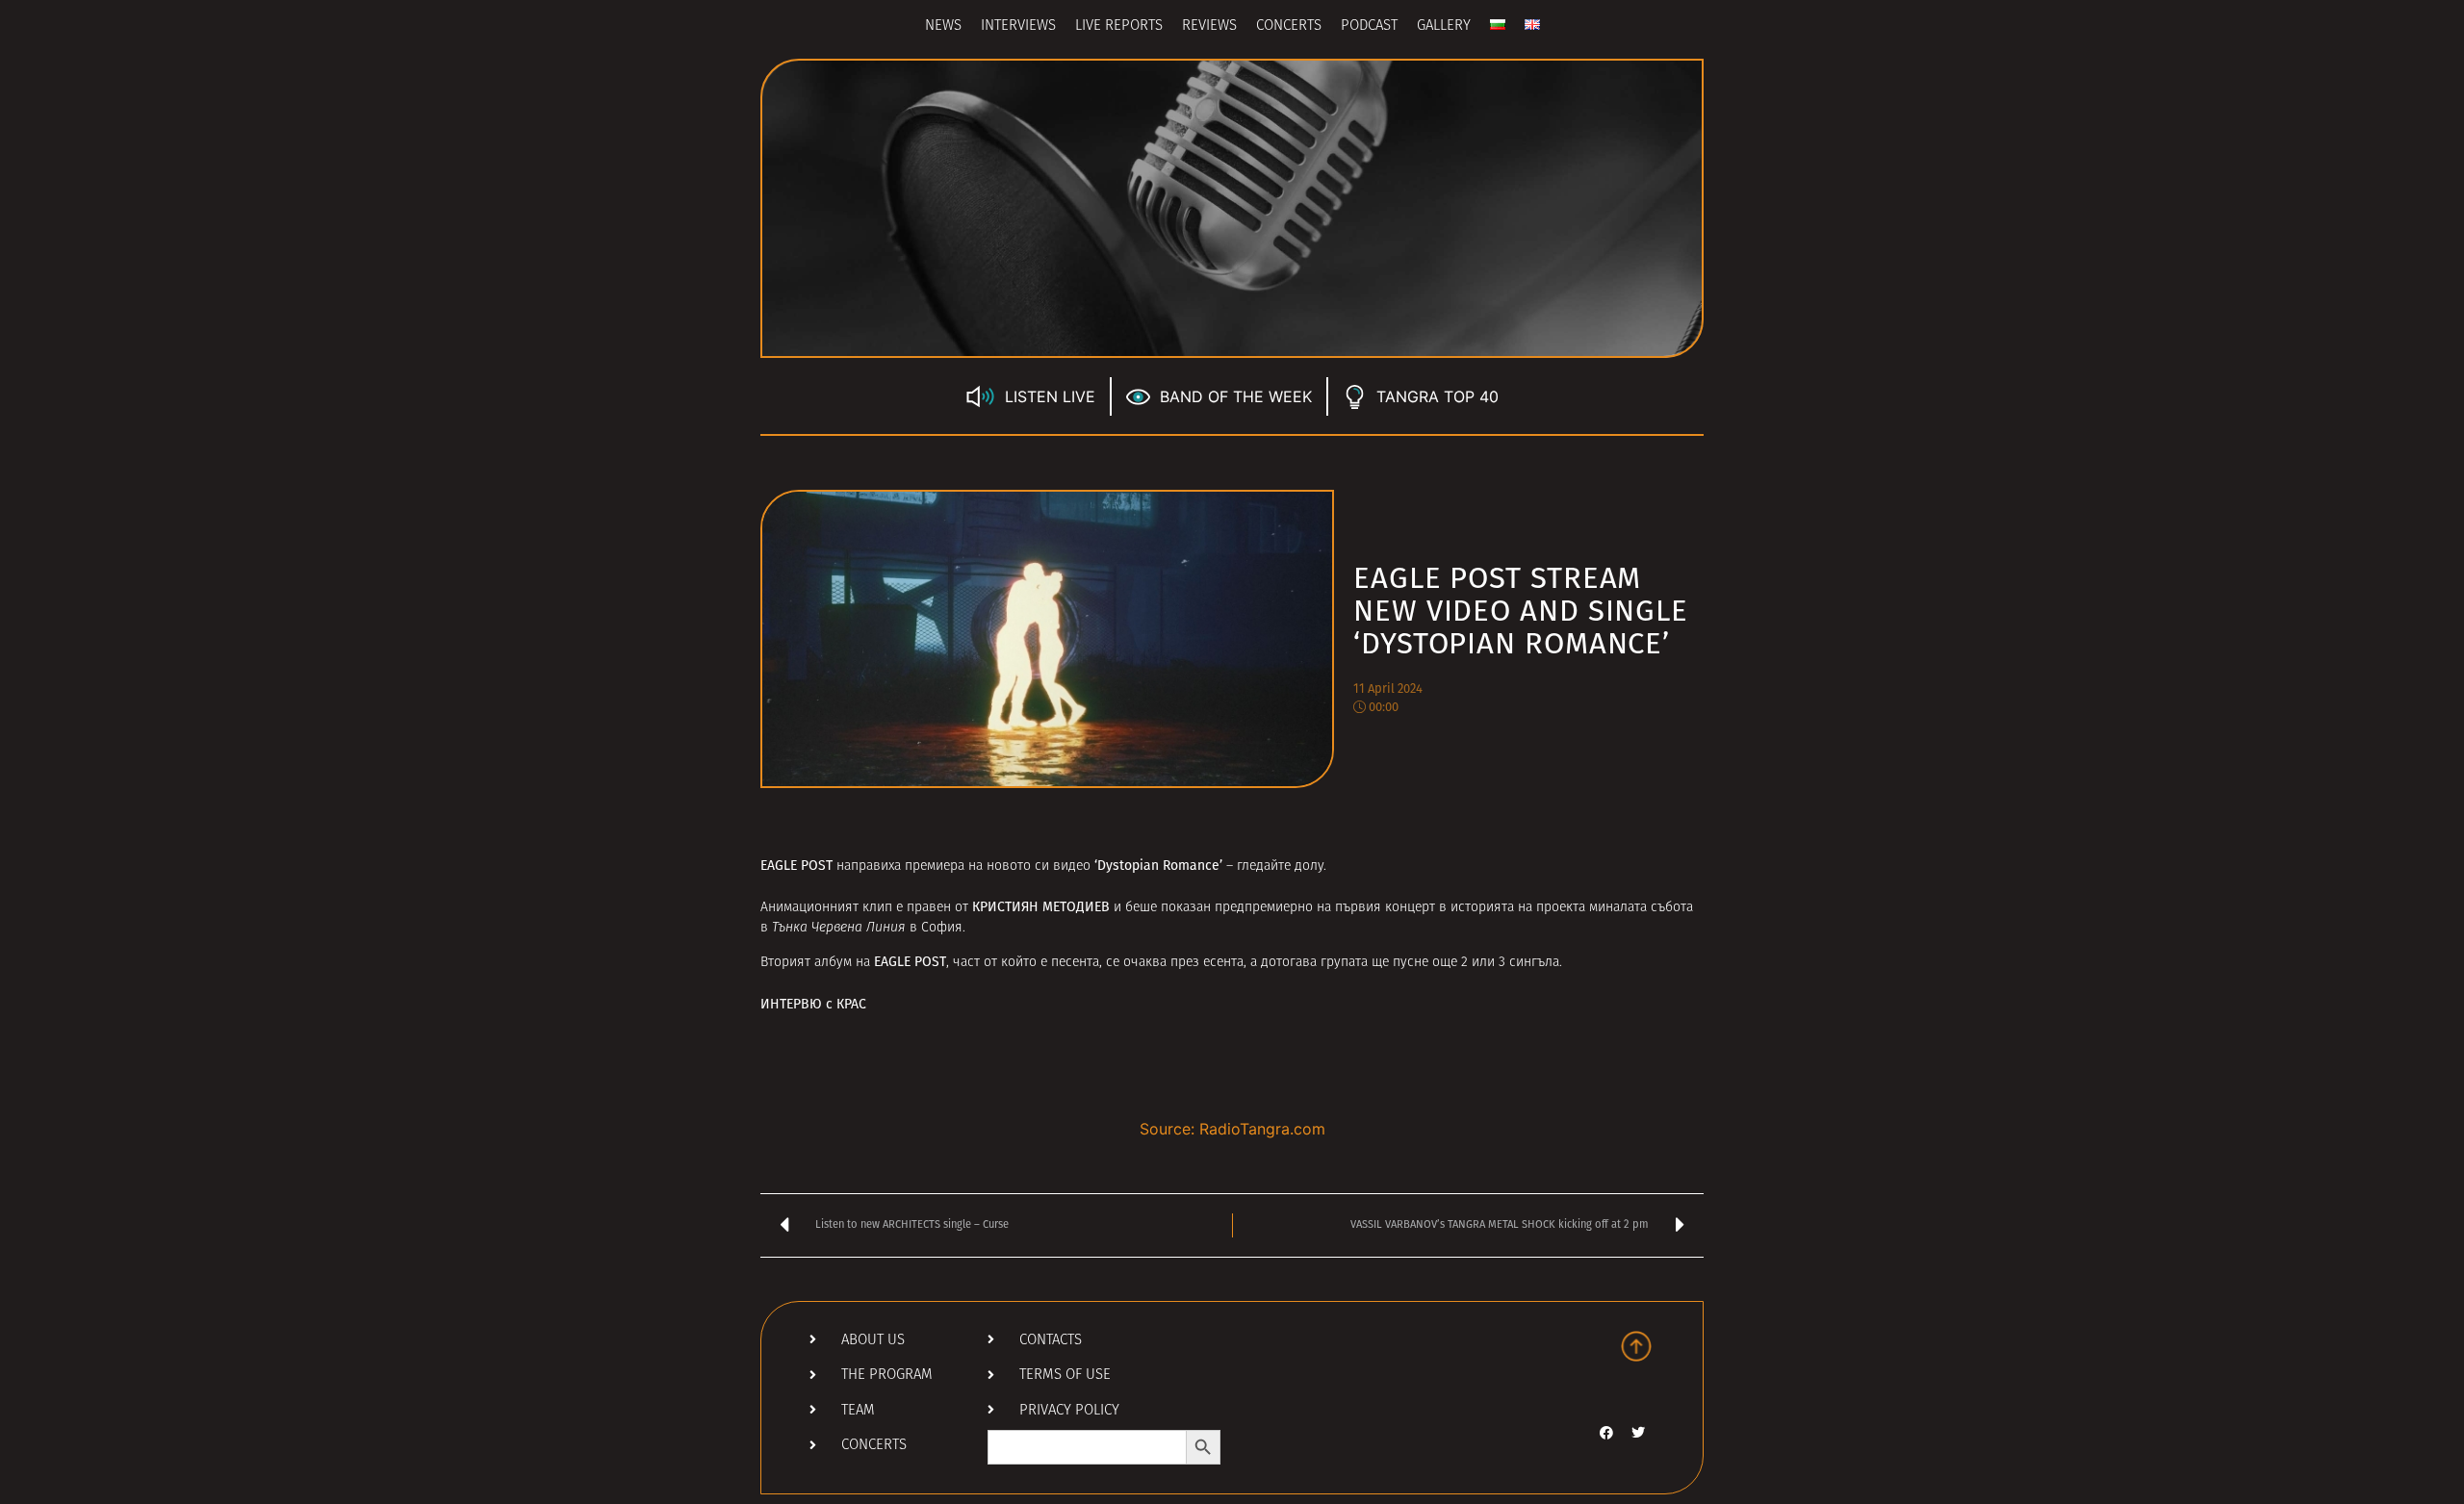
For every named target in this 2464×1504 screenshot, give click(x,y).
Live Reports (1119, 26)
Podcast (1369, 26)
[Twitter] (1638, 1433)
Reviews (1209, 26)
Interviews (1018, 26)
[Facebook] (1606, 1433)
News (943, 26)
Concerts (1289, 26)
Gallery (1444, 26)
